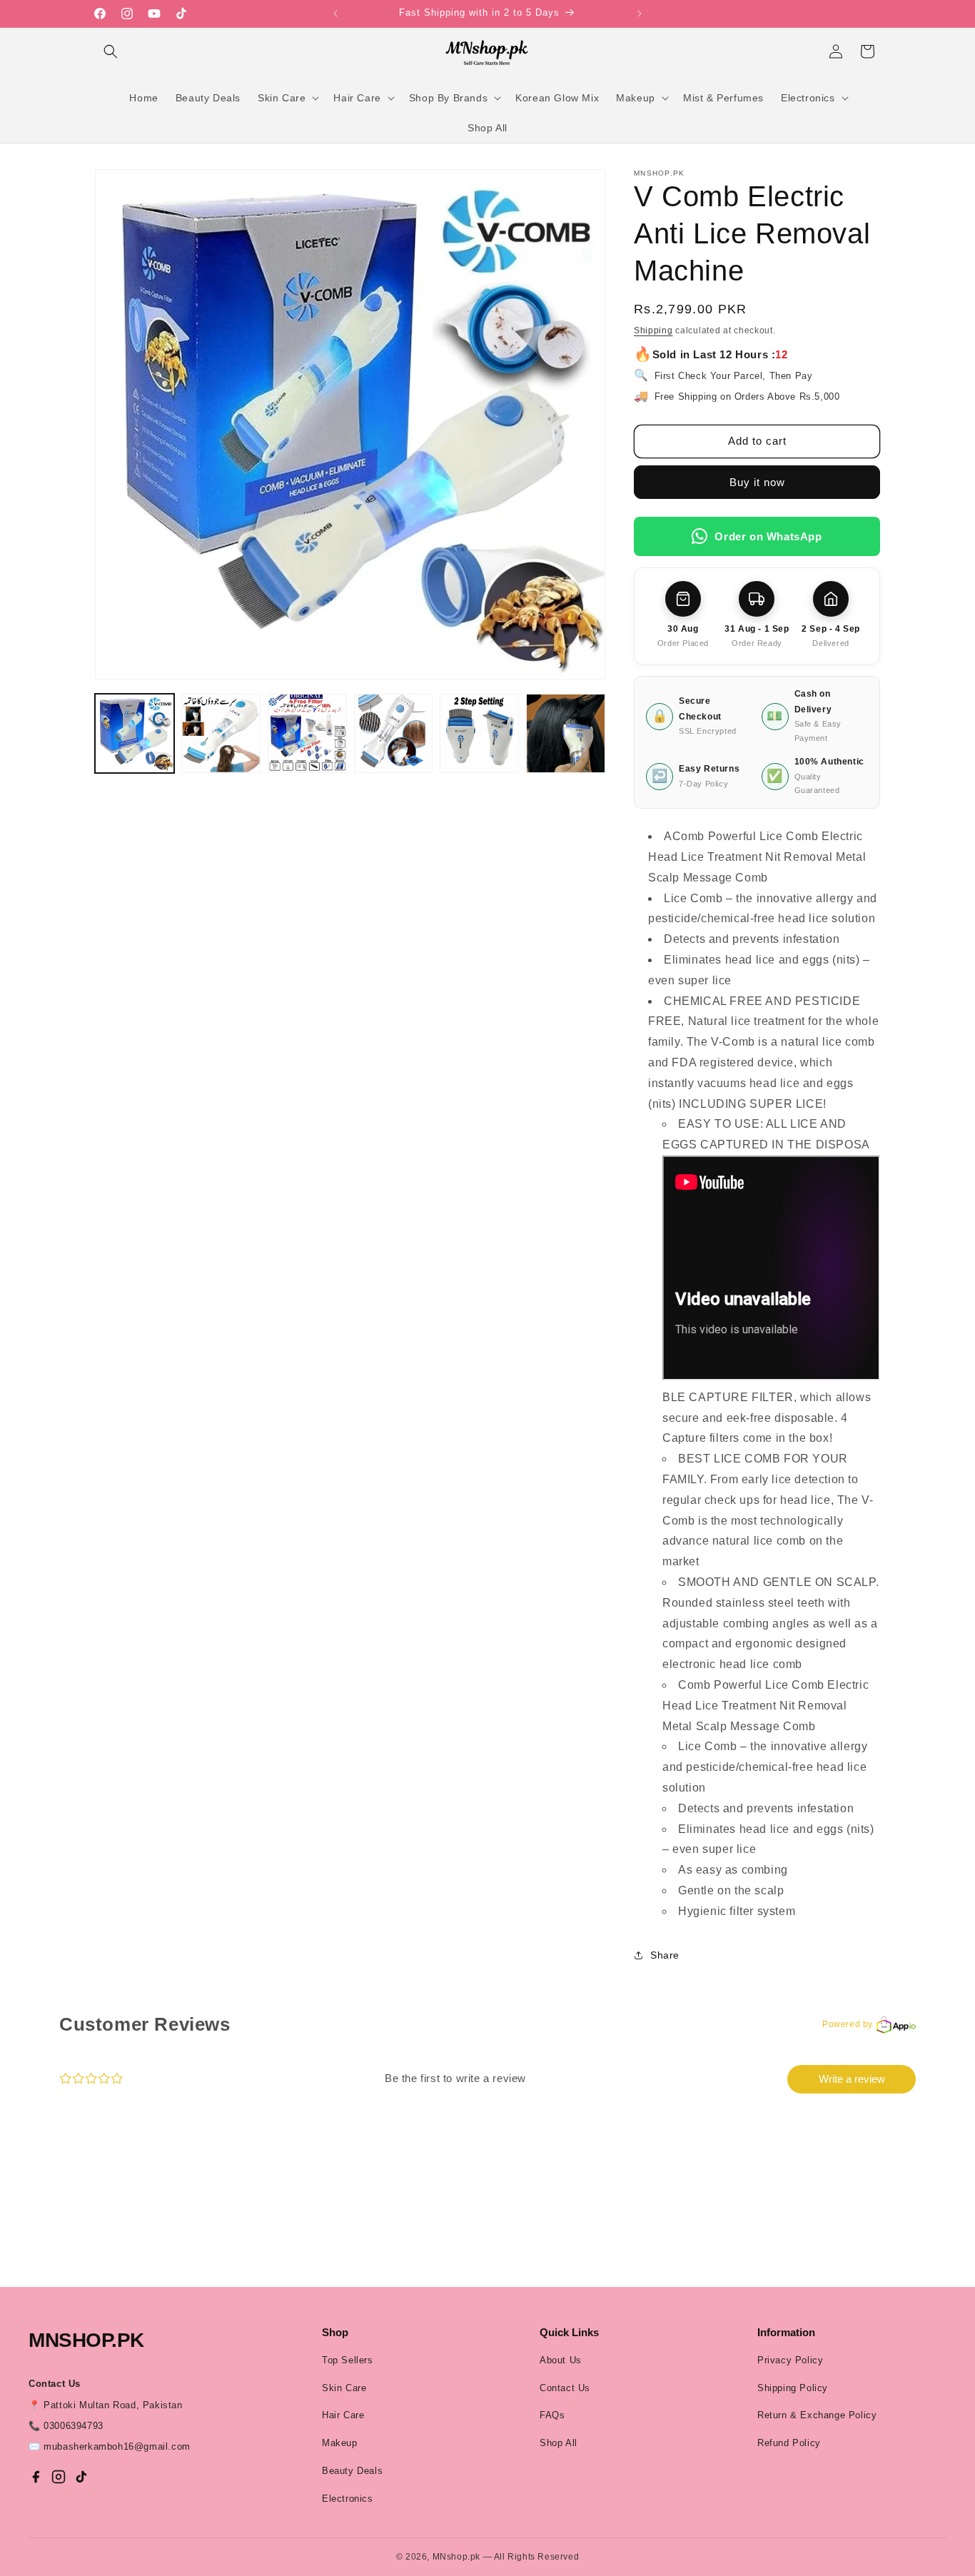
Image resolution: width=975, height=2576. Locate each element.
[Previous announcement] (335, 14)
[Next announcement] (640, 14)
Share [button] (665, 1955)
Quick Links (569, 2332)
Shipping (653, 330)
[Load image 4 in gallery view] (394, 733)
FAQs (552, 2415)
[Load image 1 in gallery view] (135, 733)
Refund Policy (789, 2443)
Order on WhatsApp (768, 536)
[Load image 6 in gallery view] (566, 733)
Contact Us (565, 2388)
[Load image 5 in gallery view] (479, 733)
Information (786, 2332)
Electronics (348, 2499)
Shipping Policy (793, 2388)
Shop (335, 2332)
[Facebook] (36, 2477)
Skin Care (344, 2388)
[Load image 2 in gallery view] (221, 733)
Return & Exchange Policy (817, 2415)
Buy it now (757, 482)
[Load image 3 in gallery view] (307, 733)
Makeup (340, 2443)
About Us (561, 2360)
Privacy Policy (790, 2360)
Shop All (559, 2443)
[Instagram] (59, 2477)
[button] (111, 51)
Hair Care (343, 2415)
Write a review (852, 2079)
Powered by (848, 2024)
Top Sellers (348, 2360)
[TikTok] (81, 2477)
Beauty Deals (352, 2471)
